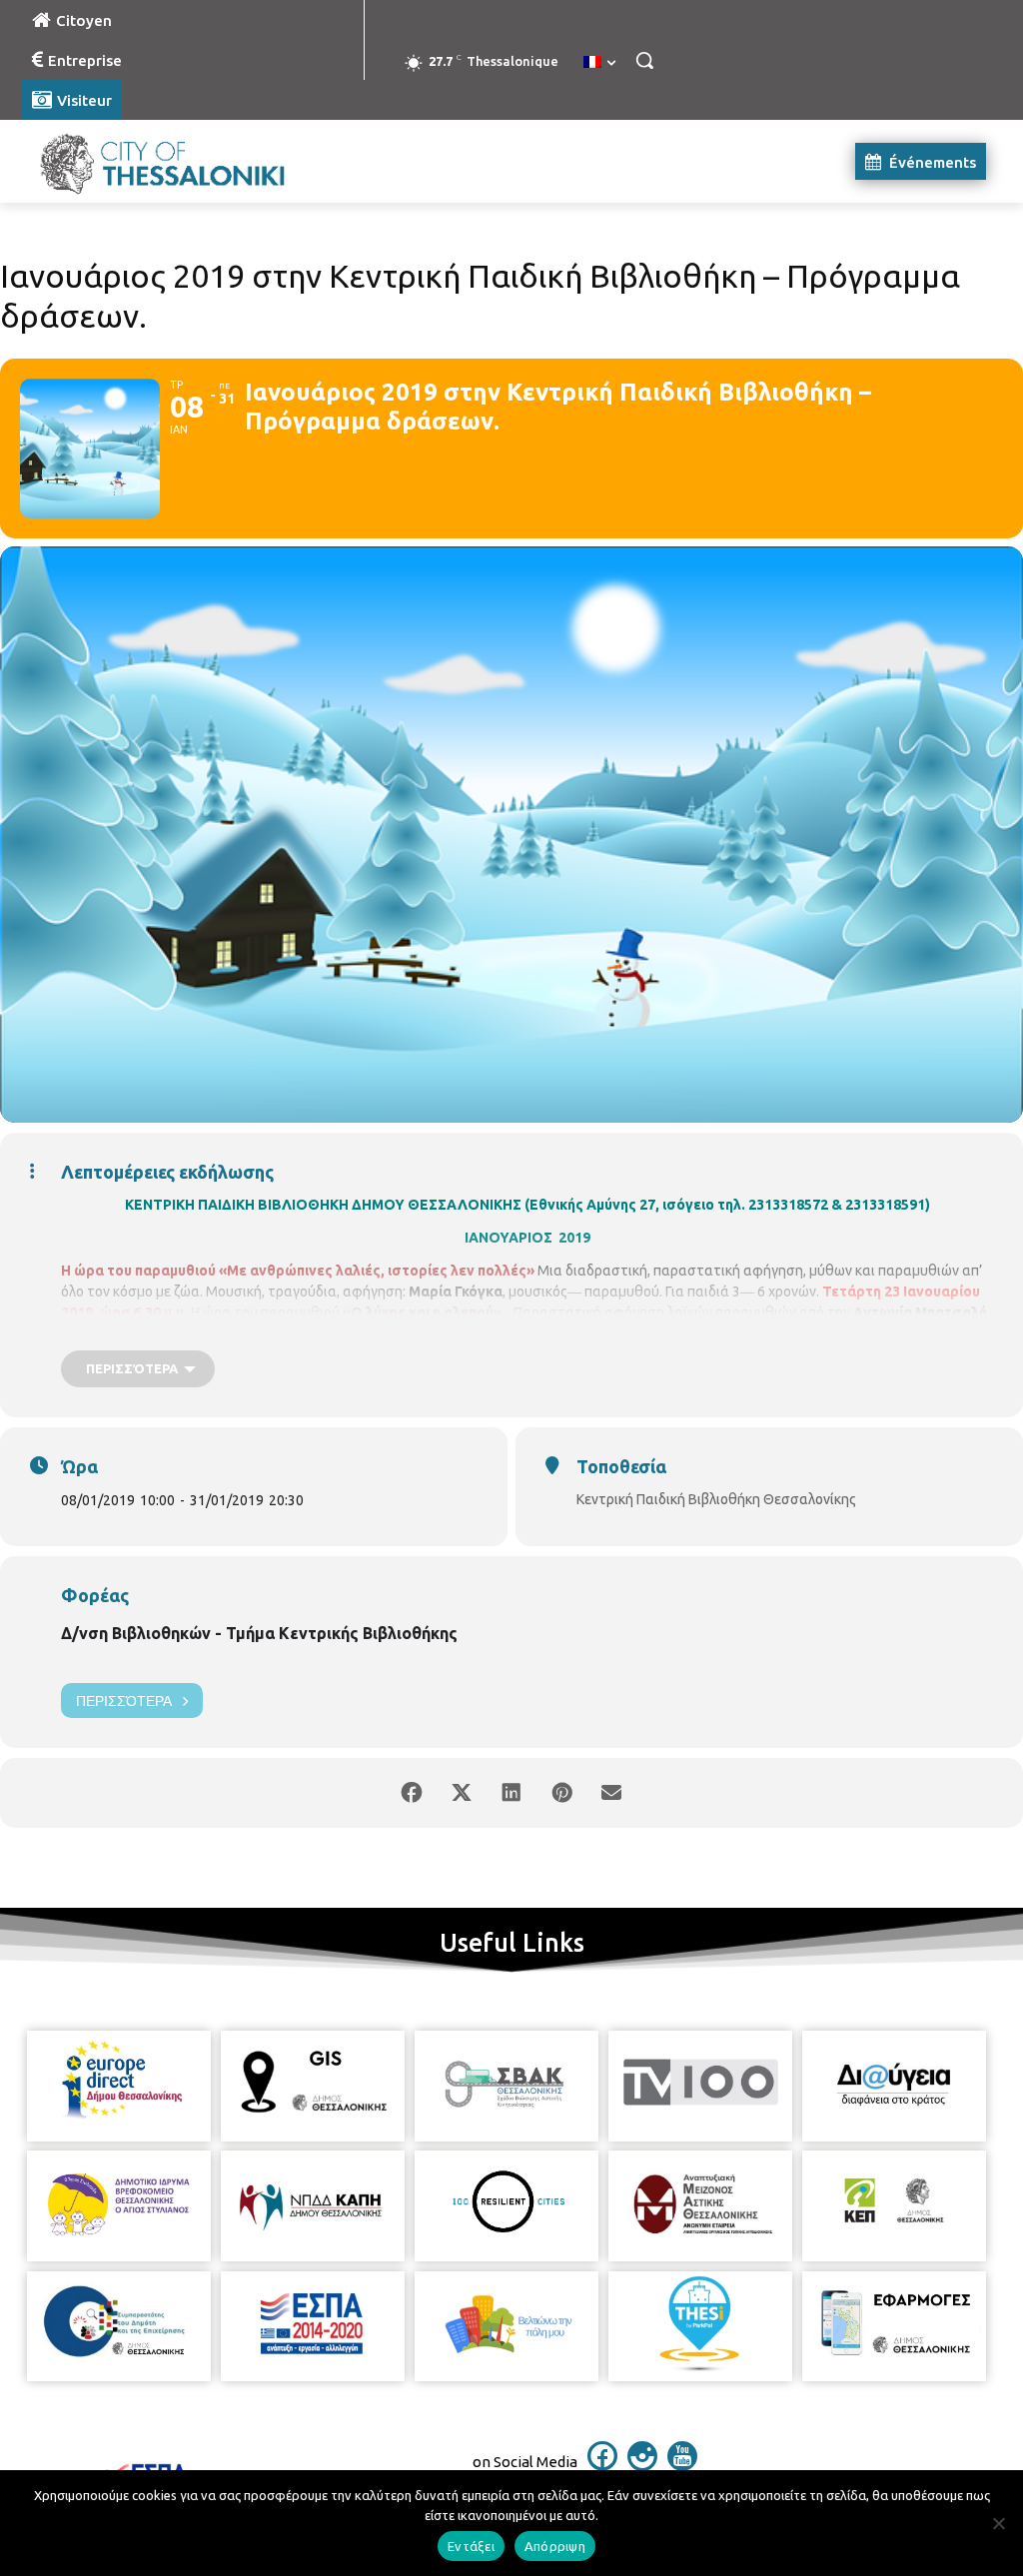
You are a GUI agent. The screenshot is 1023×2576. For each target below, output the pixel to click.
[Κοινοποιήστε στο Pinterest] (561, 1793)
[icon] (602, 2465)
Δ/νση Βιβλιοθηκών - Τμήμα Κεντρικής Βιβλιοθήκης (259, 1633)
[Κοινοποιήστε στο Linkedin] (511, 1793)
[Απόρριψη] (998, 2523)
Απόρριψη (555, 2546)
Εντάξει (471, 2546)
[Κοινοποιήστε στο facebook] (412, 1793)
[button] (644, 60)
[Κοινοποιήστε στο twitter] (462, 1793)
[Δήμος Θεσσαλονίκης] (139, 161)
